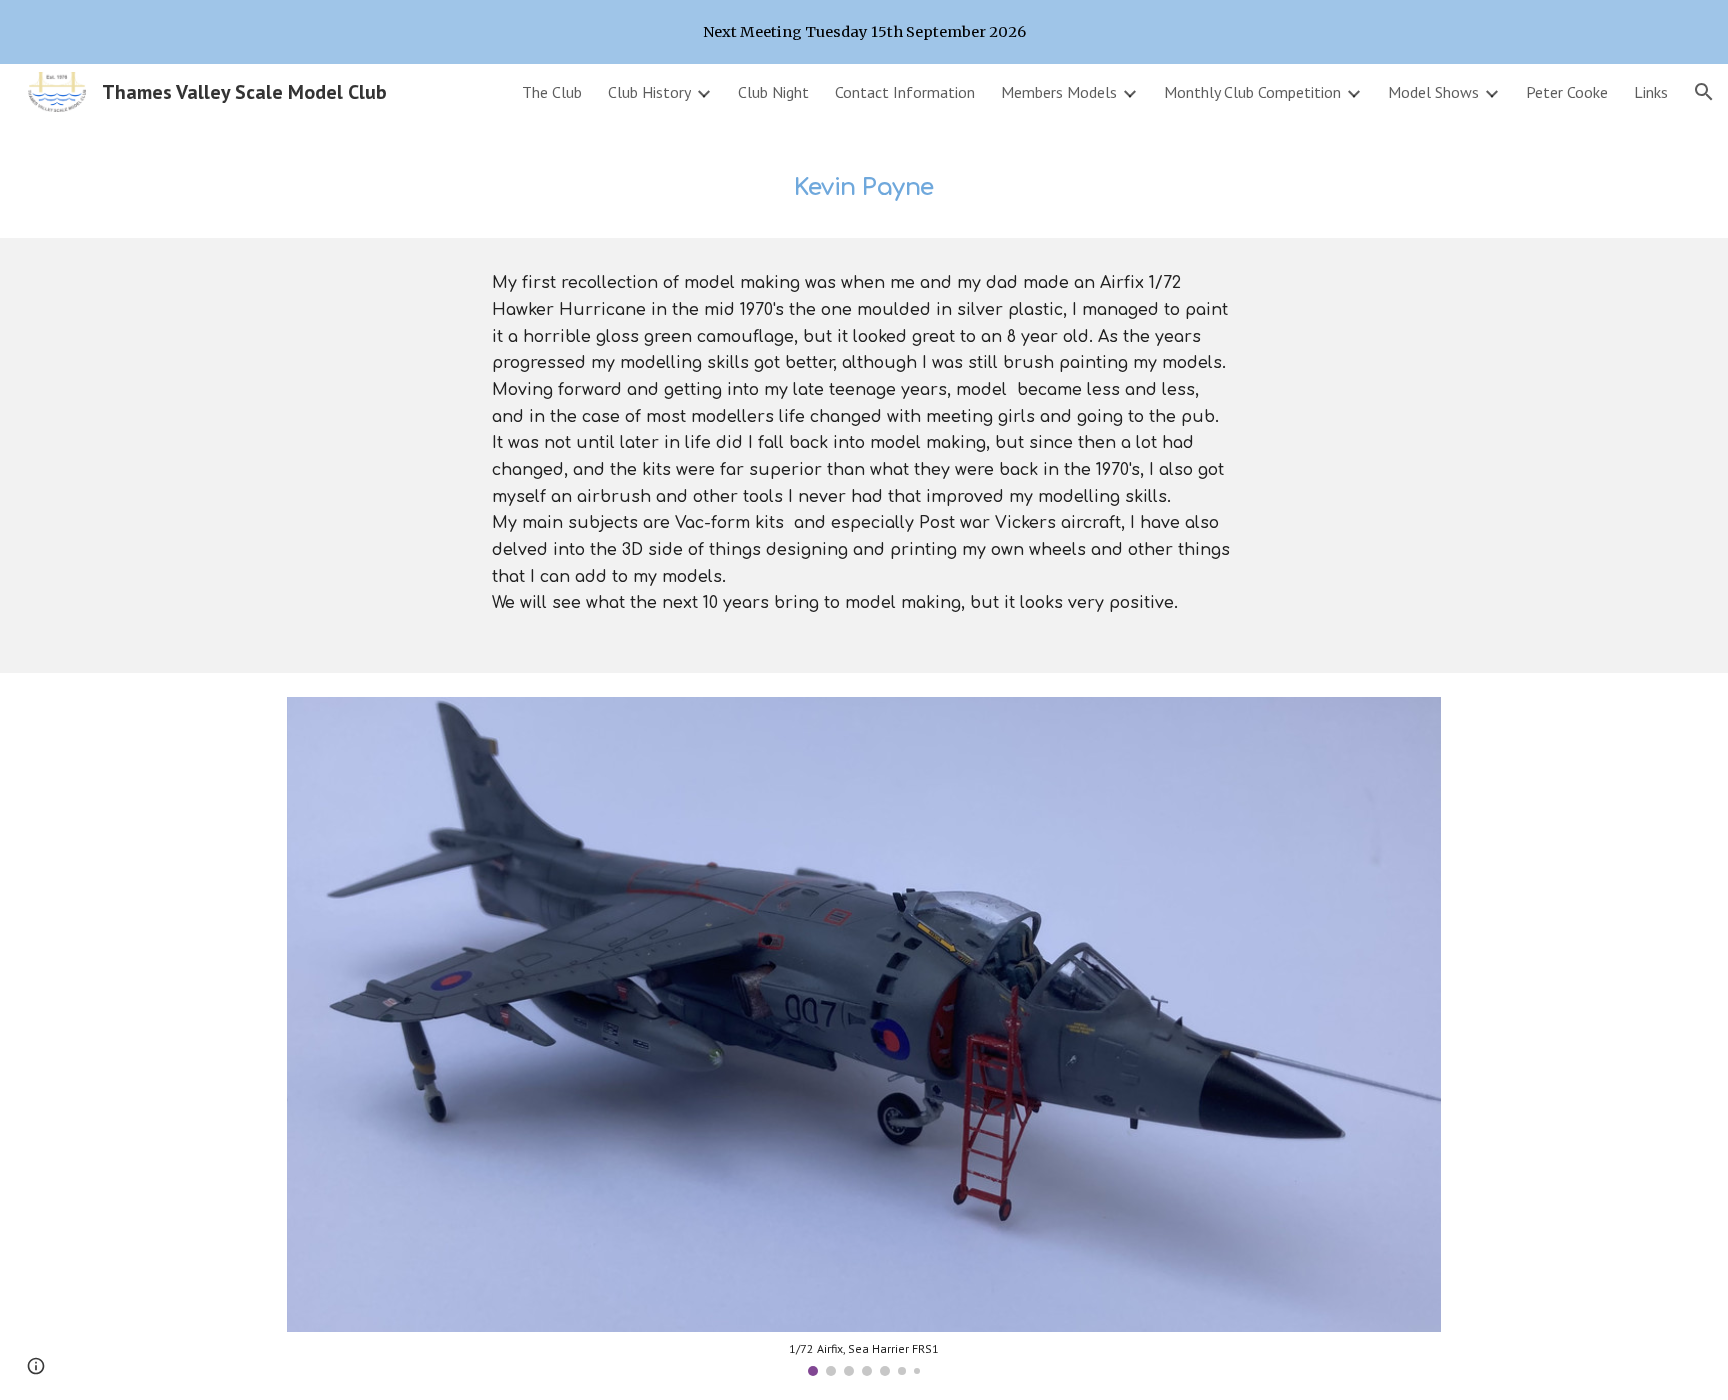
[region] (864, 32)
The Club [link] (552, 92)
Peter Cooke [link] (1567, 92)
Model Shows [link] (1433, 92)
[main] (864, 179)
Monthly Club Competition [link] (1252, 92)
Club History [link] (649, 92)
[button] (1704, 92)
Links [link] (1651, 92)
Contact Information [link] (905, 92)
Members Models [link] (1059, 92)
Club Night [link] (773, 92)
